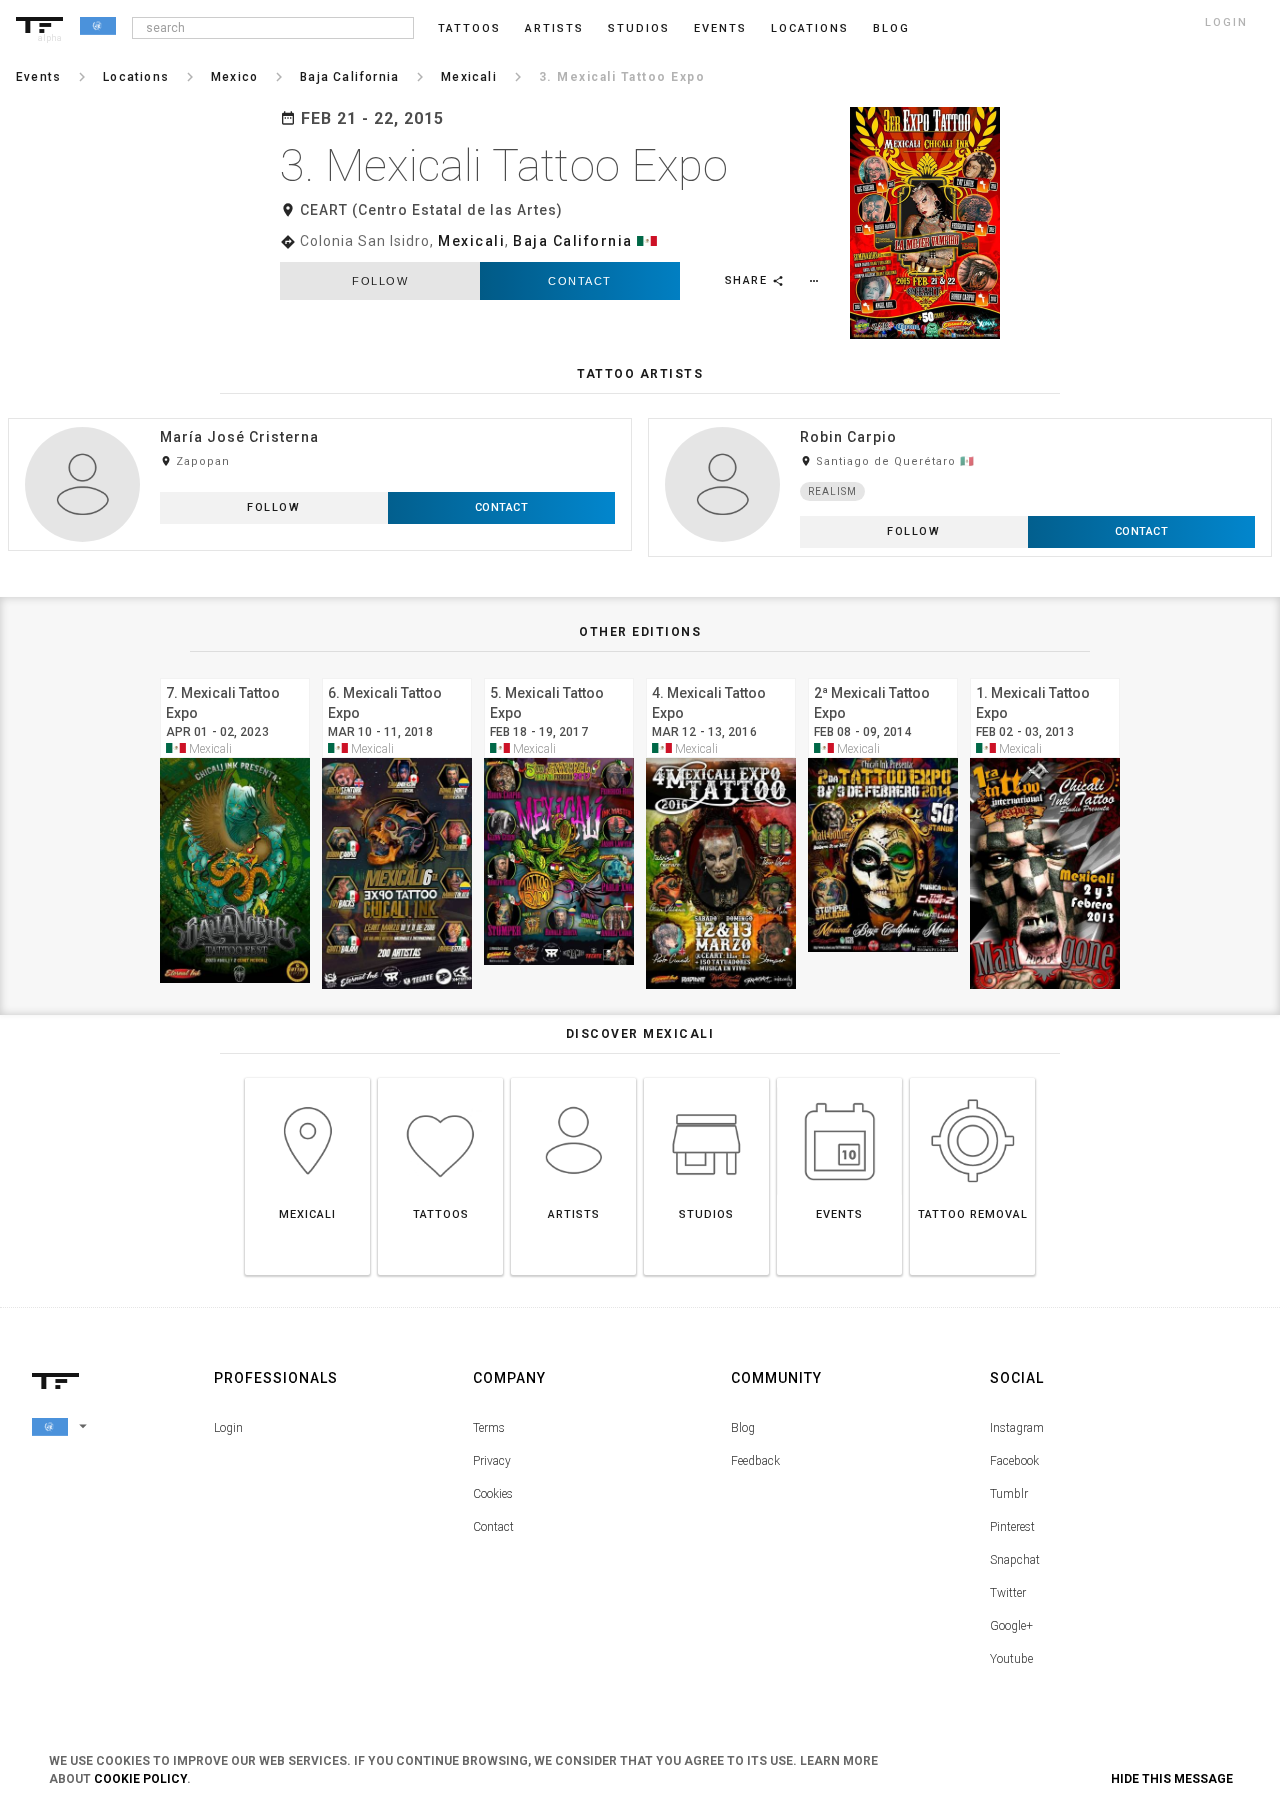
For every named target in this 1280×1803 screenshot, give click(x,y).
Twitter (1008, 1593)
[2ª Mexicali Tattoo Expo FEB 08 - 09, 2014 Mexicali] (883, 675)
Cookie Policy (140, 1779)
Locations (810, 28)
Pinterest (1012, 1527)
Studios (639, 28)
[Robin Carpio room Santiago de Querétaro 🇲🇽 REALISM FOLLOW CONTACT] (960, 417)
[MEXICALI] (307, 1077)
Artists (554, 28)
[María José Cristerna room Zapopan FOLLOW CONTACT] (320, 417)
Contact (580, 281)
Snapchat (1015, 1560)
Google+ (1011, 1626)
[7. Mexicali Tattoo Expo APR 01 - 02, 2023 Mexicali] (235, 675)
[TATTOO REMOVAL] (972, 1077)
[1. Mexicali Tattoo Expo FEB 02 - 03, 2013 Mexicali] (1045, 675)
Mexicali (471, 241)
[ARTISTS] (573, 1077)
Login (228, 1428)
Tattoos (469, 28)
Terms (489, 1428)
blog (891, 28)
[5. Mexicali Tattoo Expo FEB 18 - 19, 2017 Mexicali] (559, 675)
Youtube (1011, 1659)
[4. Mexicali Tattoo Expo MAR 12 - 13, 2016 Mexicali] (721, 675)
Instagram (1017, 1428)
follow (380, 281)
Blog (743, 1428)
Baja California (573, 241)
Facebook (1014, 1461)
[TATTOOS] (440, 1077)
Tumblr (1009, 1494)
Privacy (492, 1461)
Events (720, 28)
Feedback (755, 1461)
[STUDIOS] (706, 1077)
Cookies (493, 1494)
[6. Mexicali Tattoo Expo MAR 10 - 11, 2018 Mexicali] (397, 675)
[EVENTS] (839, 1077)
